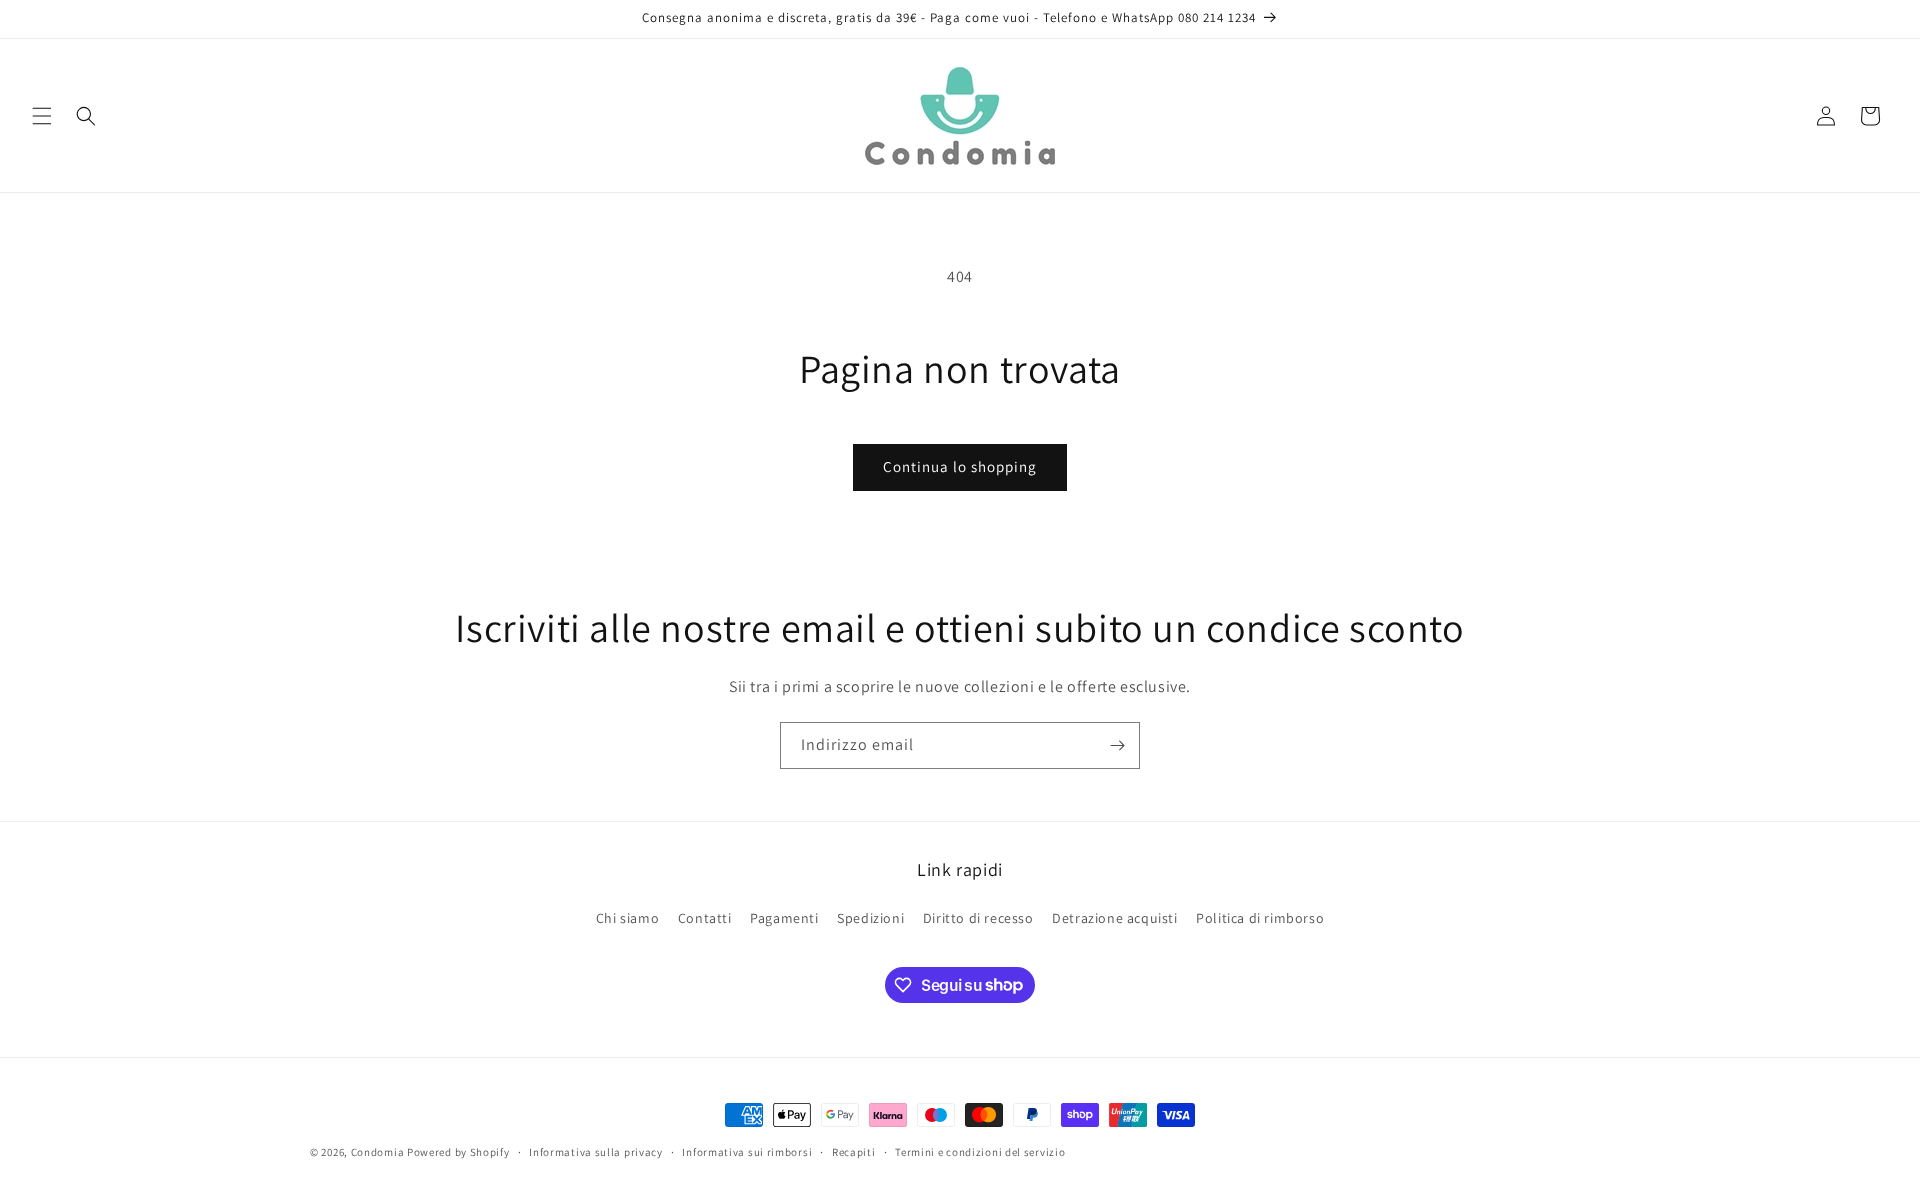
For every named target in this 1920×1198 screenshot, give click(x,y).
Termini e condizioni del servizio (980, 1151)
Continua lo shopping (960, 466)
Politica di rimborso (1260, 918)
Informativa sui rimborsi (747, 1151)
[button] (42, 116)
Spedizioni (870, 918)
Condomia (378, 1152)
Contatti (705, 918)
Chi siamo (627, 918)
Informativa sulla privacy (596, 1151)
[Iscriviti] (1117, 745)
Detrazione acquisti (1114, 918)
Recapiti (854, 1151)
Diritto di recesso (978, 918)
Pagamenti (784, 918)
